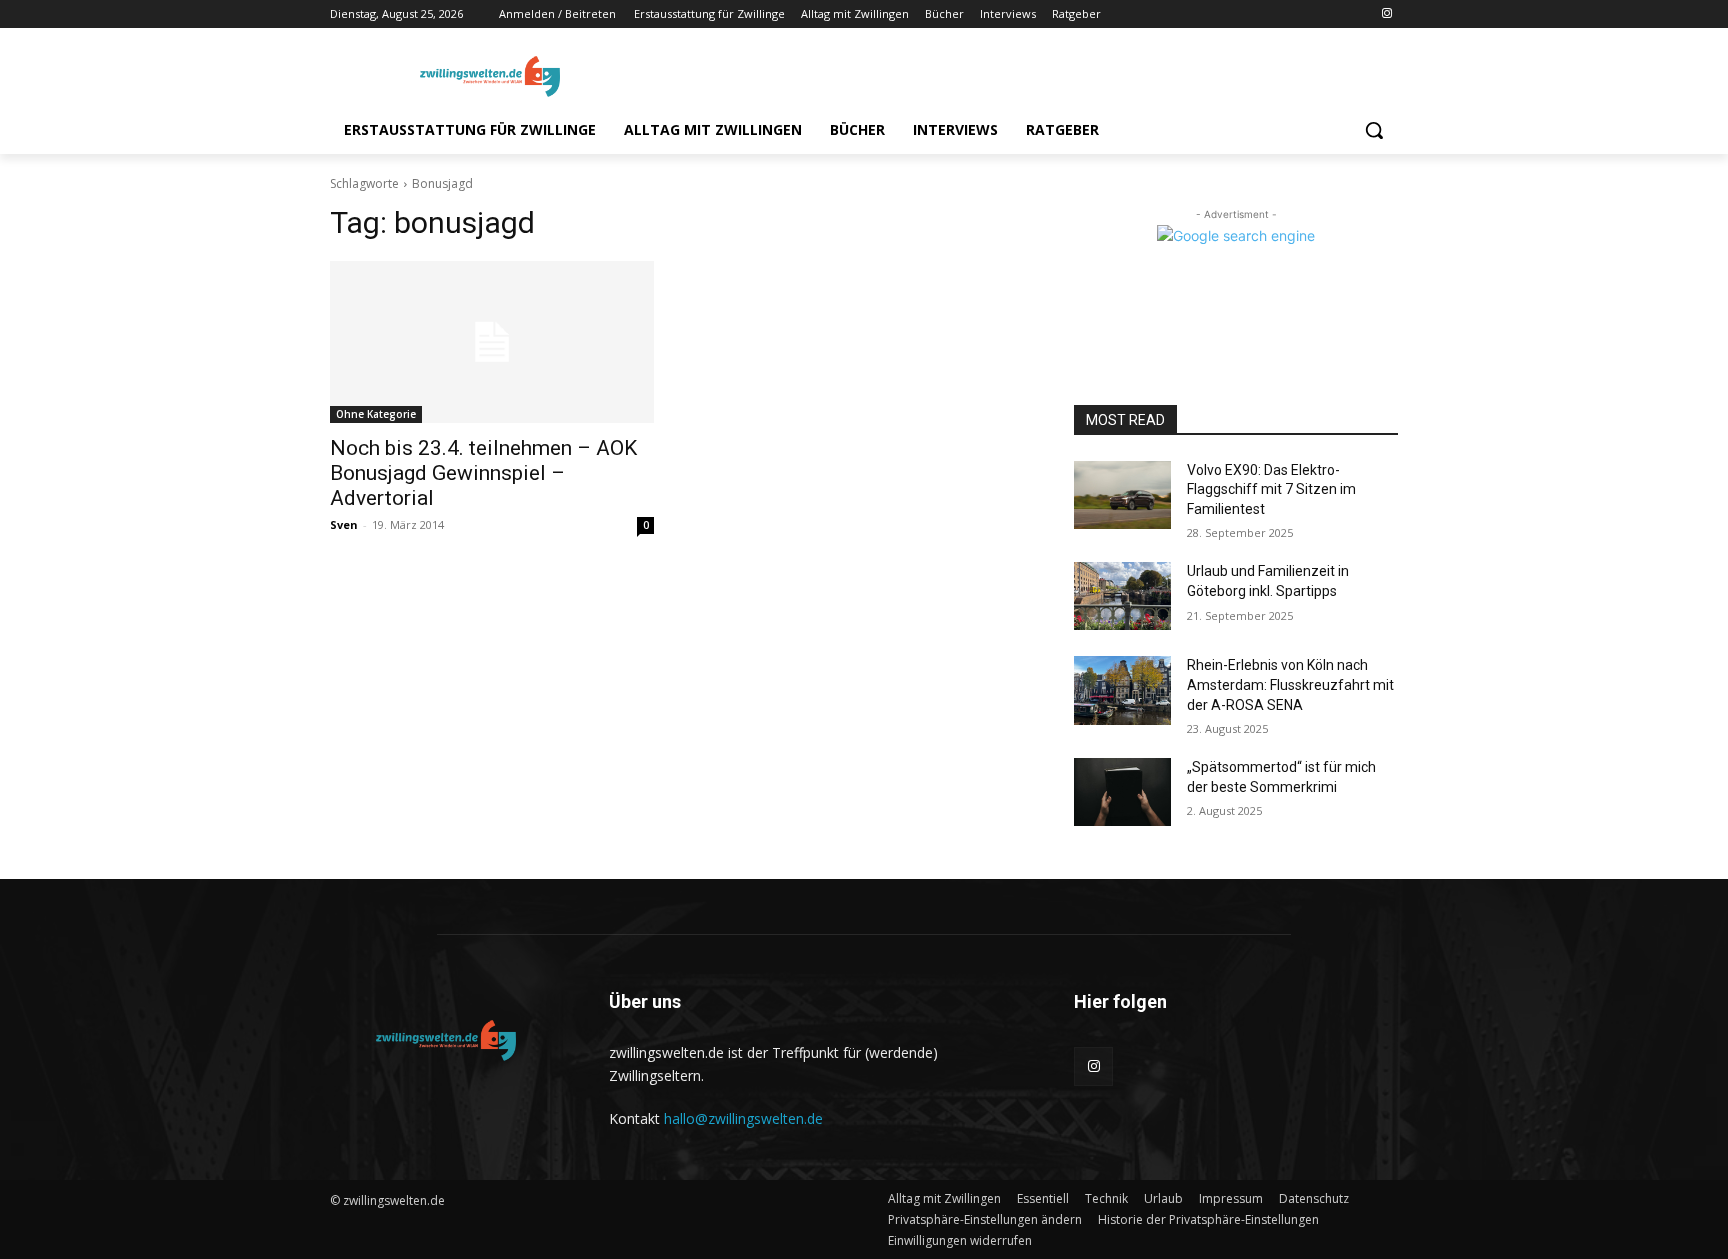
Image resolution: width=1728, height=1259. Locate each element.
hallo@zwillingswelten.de (743, 1118)
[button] (1374, 130)
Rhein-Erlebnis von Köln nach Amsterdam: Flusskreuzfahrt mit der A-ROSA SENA (1290, 684)
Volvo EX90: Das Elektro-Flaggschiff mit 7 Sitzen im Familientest (1271, 489)
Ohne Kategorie (376, 414)
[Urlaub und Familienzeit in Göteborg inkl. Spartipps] (1122, 596)
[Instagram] (1386, 14)
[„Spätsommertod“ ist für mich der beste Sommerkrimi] (1122, 792)
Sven (344, 524)
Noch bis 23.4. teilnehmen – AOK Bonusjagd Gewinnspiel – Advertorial (483, 473)
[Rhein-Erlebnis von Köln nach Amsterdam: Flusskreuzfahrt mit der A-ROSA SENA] (1122, 690)
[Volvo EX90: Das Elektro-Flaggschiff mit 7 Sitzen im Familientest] (1122, 495)
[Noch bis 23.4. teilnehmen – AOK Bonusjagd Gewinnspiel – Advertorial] (492, 342)
